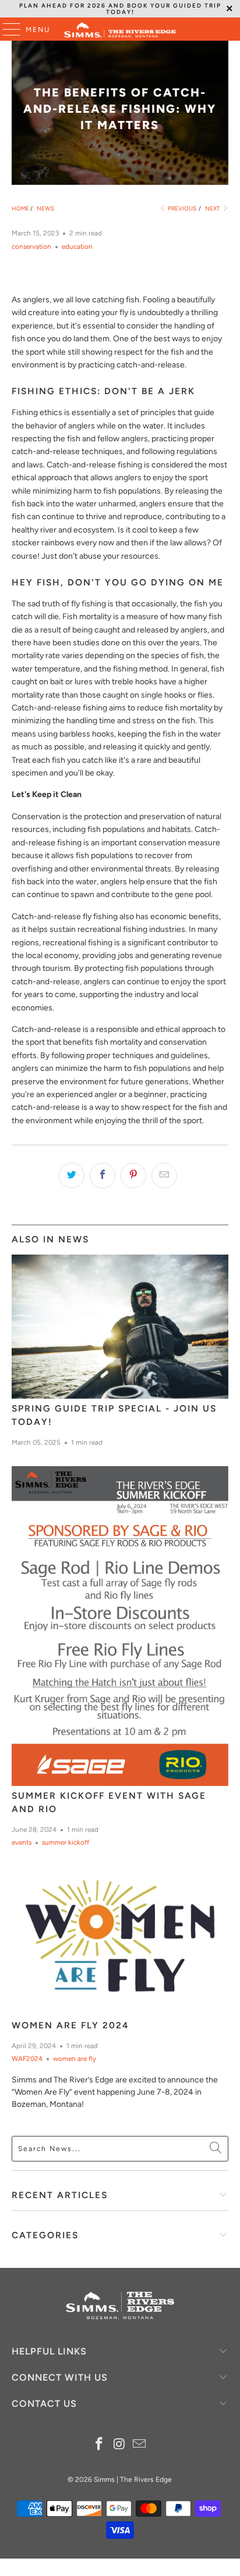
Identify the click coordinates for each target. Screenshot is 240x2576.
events (22, 1842)
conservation (31, 246)
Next (213, 208)
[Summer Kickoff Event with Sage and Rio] (120, 1626)
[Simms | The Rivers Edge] (120, 29)
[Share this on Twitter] (72, 1176)
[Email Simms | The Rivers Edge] (140, 2445)
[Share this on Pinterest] (133, 1176)
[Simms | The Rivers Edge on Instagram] (119, 2445)
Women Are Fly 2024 (70, 2025)
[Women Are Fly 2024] (120, 1941)
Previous (181, 208)
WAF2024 (27, 2059)
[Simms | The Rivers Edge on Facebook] (99, 2445)
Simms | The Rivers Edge (133, 2479)
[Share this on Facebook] (103, 1176)
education (77, 246)
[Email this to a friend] (164, 1176)
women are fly (75, 2059)
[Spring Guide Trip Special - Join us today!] (120, 1327)
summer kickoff (66, 1842)
